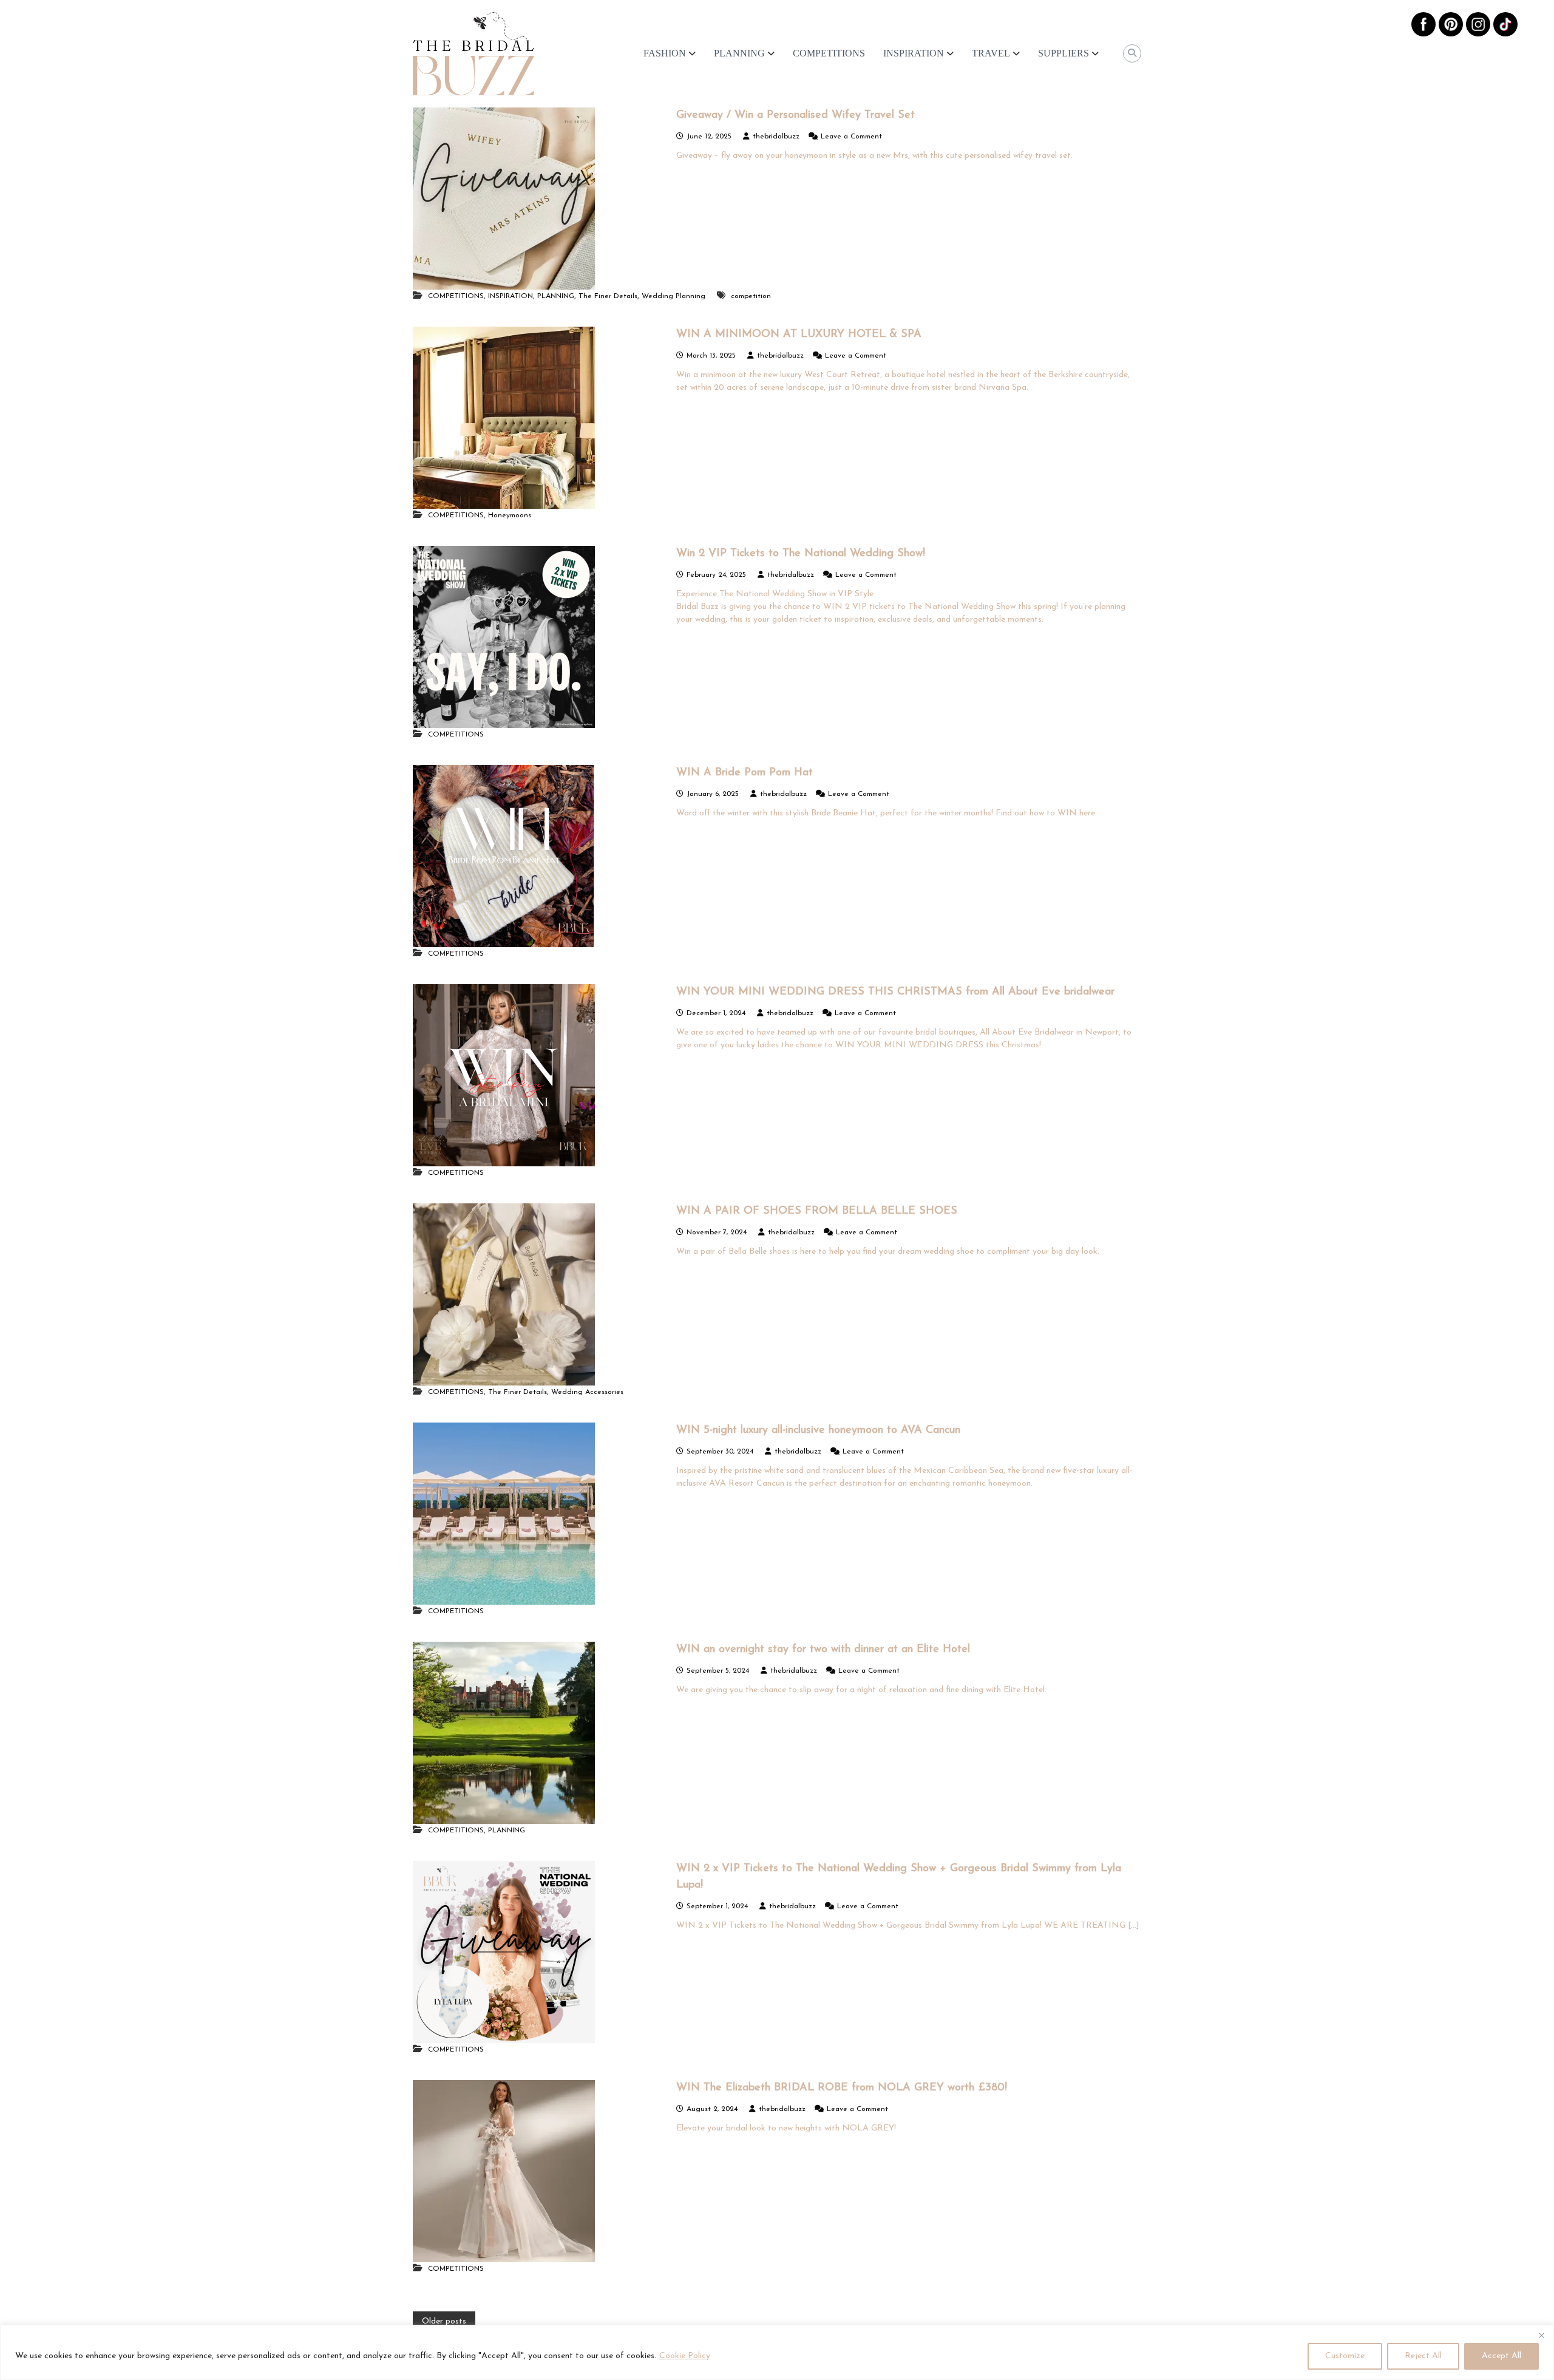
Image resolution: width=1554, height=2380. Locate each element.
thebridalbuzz (776, 137)
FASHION (665, 53)
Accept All (1501, 2356)
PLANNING (739, 53)
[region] (777, 2352)
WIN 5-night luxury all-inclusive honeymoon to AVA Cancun (818, 1430)
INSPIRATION (914, 53)
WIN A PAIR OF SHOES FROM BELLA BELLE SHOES (817, 1211)
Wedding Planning (674, 296)
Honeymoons (510, 515)
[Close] (1541, 2335)
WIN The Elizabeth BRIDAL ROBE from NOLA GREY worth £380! (842, 2088)
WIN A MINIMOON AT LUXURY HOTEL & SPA (799, 335)
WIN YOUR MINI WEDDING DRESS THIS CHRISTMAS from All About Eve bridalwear (895, 992)
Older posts (444, 2321)
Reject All (1423, 2356)
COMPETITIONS (829, 53)
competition (751, 296)
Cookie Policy (685, 2356)
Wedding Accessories (587, 1392)
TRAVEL (991, 53)
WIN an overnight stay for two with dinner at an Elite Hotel (823, 1650)
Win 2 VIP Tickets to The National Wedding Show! (801, 554)
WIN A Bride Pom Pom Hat (745, 773)
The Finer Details (608, 296)
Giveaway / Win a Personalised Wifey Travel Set (796, 115)
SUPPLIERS (1064, 53)
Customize (1345, 2356)
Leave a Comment (851, 137)
